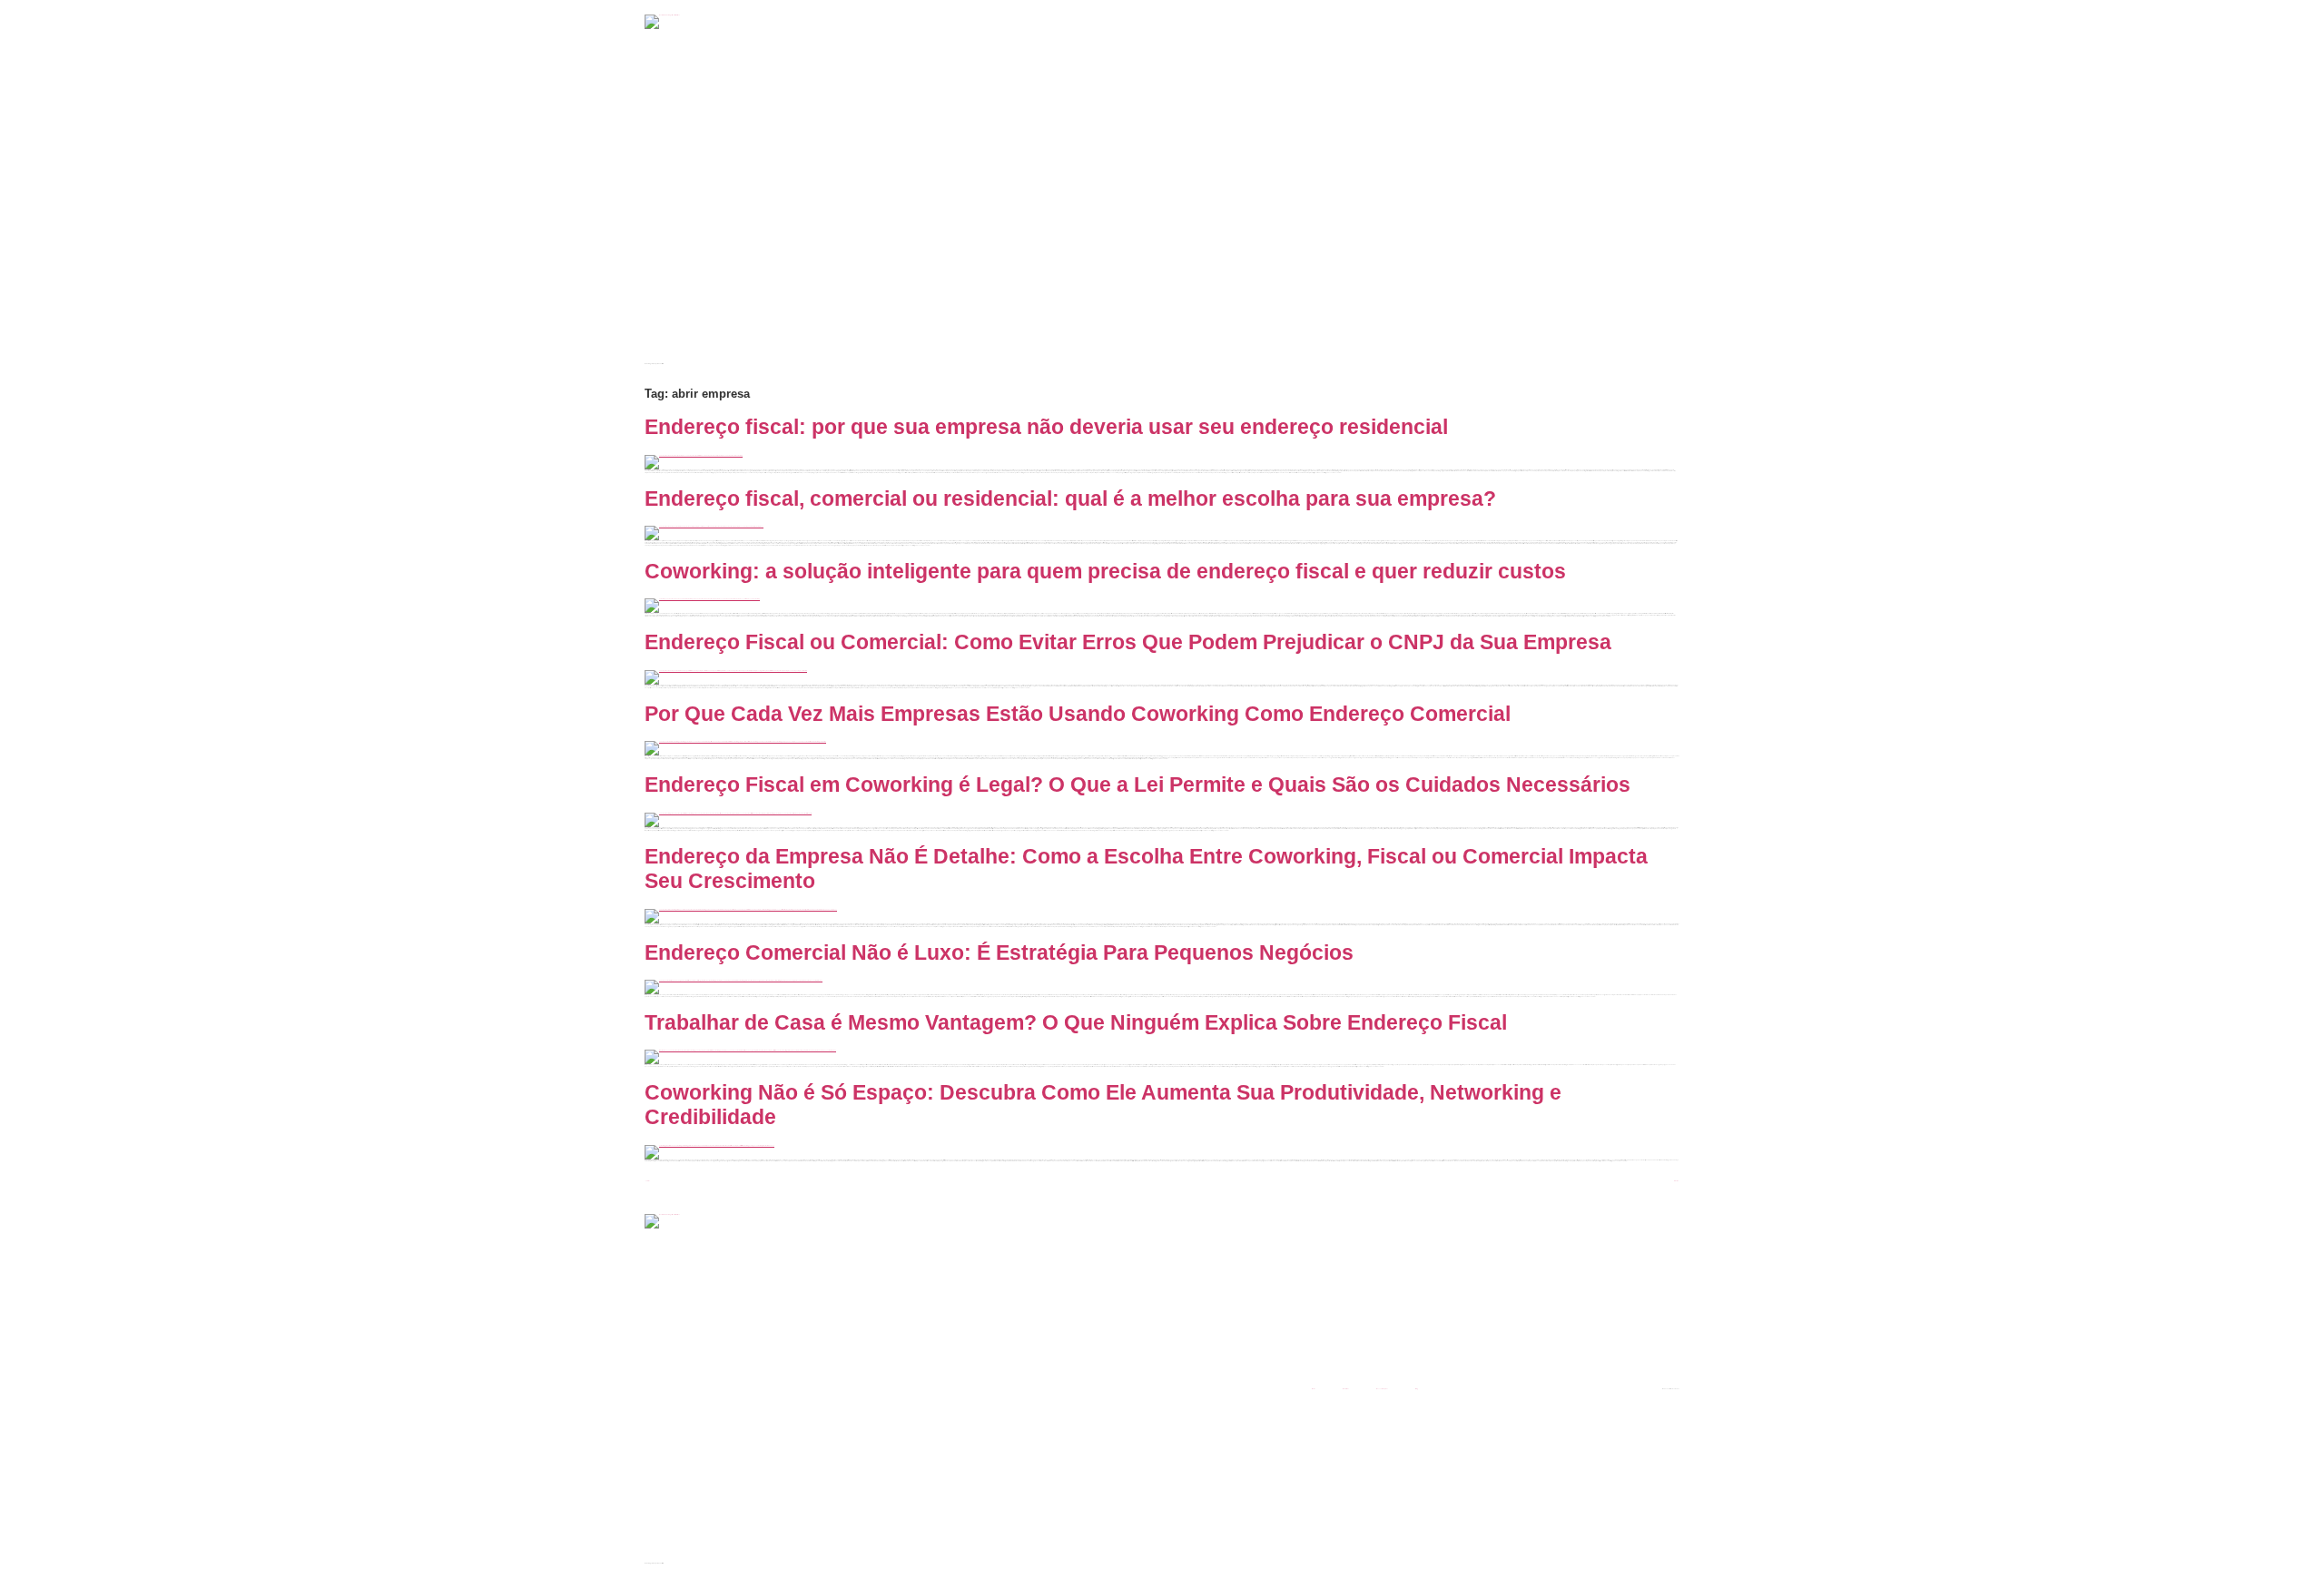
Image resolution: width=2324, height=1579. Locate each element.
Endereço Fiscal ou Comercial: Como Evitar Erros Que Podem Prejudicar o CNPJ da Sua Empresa (1128, 642)
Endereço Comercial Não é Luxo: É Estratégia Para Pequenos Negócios (999, 952)
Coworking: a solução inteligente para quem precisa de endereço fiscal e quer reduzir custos (1105, 571)
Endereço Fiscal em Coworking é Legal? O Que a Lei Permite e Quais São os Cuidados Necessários (1137, 785)
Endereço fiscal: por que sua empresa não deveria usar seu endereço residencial (1046, 427)
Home (1314, 1389)
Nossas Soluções (1382, 1389)
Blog (1417, 1389)
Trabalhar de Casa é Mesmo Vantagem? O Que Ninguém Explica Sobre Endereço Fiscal (1076, 1022)
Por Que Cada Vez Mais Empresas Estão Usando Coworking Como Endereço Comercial (1078, 714)
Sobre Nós (1346, 1389)
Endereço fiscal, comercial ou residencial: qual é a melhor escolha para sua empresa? (1070, 498)
